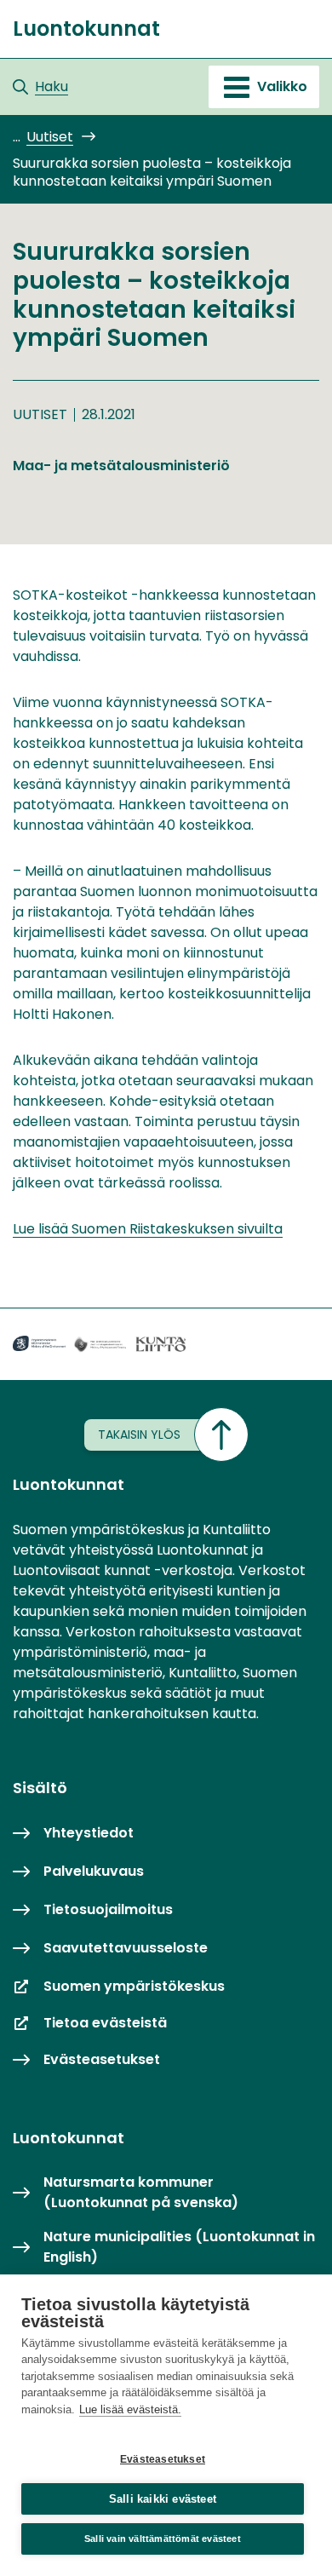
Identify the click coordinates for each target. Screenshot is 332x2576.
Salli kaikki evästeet (163, 2499)
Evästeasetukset (163, 2459)
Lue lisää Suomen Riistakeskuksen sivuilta (148, 1229)
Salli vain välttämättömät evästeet (163, 2539)
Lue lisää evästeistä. (130, 2409)
